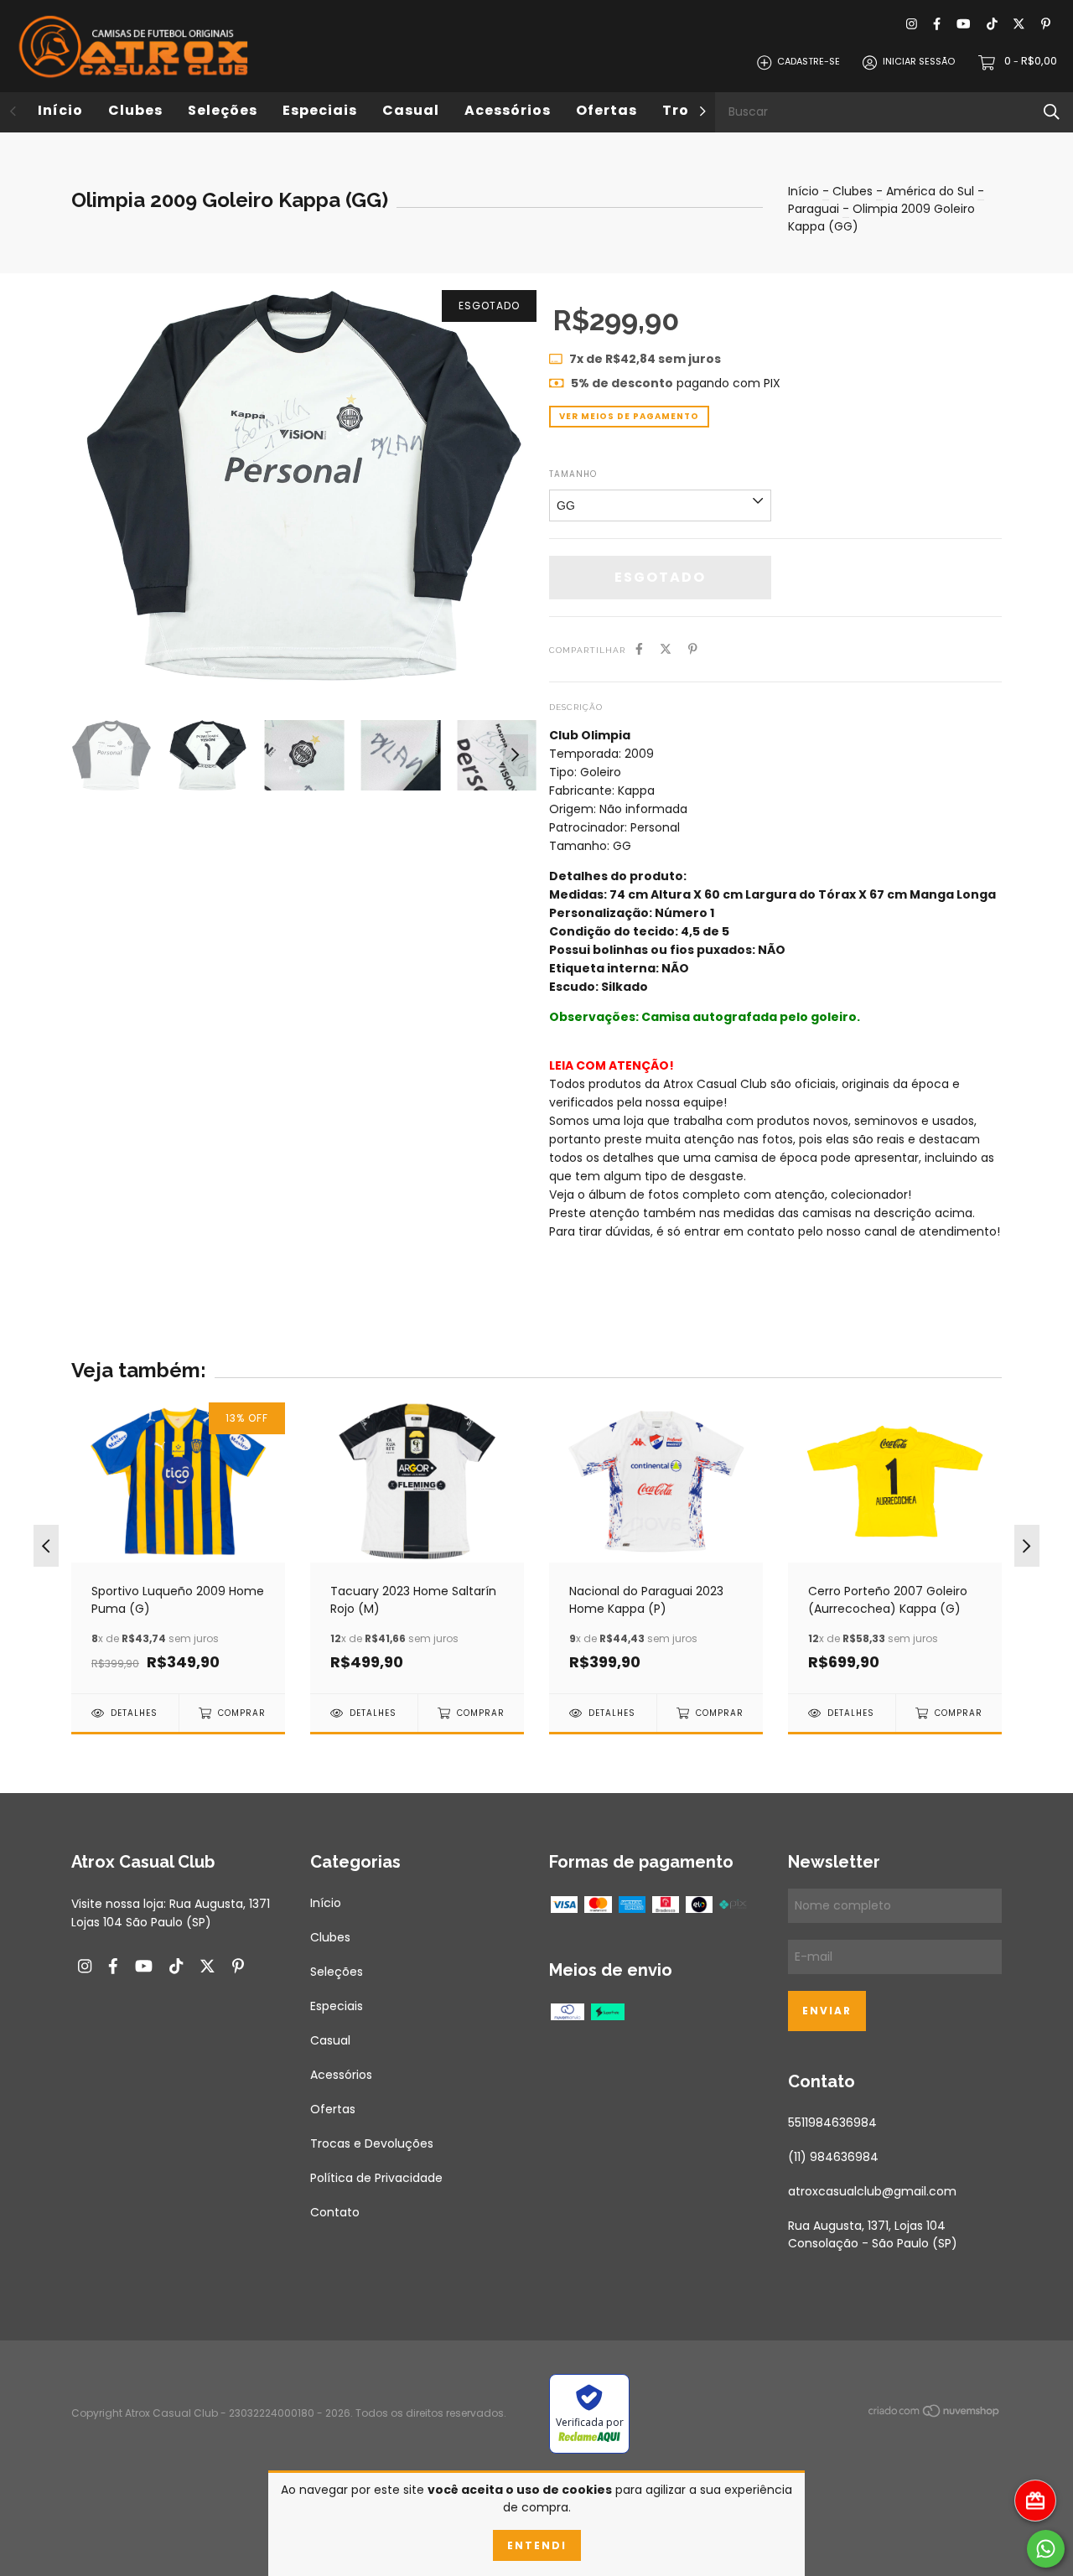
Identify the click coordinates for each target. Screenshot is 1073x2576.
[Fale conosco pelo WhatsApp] (1046, 2549)
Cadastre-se (809, 62)
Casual (411, 110)
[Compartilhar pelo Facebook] (639, 649)
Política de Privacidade (376, 2178)
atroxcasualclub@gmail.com (872, 2191)
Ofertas (606, 110)
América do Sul (930, 191)
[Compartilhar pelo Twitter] (666, 649)
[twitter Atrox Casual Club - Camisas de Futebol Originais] (1019, 25)
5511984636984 (832, 2122)
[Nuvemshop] (935, 2414)
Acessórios (508, 110)
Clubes (135, 110)
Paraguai (814, 209)
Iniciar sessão (919, 62)
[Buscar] (1052, 112)
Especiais (320, 110)
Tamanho (573, 474)
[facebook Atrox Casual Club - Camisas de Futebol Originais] (937, 25)
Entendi (537, 2545)
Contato (335, 2212)
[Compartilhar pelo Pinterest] (693, 649)
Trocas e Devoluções (372, 2143)
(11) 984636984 (833, 2157)
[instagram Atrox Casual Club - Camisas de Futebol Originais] (912, 25)
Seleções (223, 110)
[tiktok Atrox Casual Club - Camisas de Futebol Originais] (992, 25)
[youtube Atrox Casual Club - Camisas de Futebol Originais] (963, 25)
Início (60, 110)
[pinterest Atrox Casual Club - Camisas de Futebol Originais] (1046, 25)
